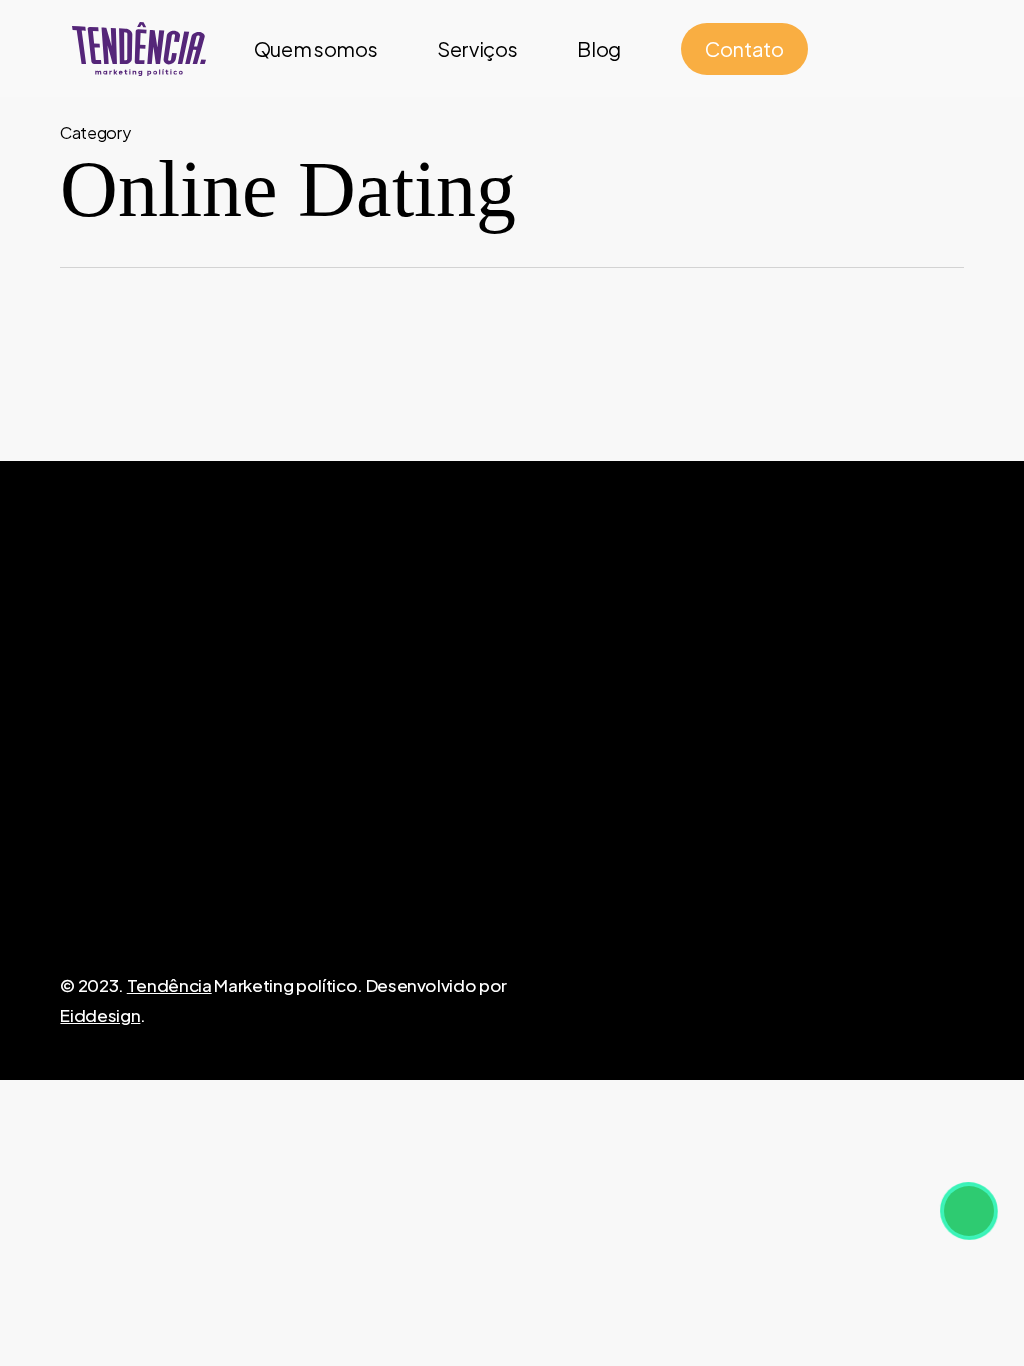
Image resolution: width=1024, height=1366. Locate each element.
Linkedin (696, 766)
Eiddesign (100, 1015)
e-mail (212, 720)
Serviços (547, 766)
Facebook (704, 706)
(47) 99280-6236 (881, 736)
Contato (546, 826)
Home (537, 706)
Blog (531, 796)
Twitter (691, 796)
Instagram (703, 736)
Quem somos (567, 736)
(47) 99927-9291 (878, 706)
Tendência (169, 985)
